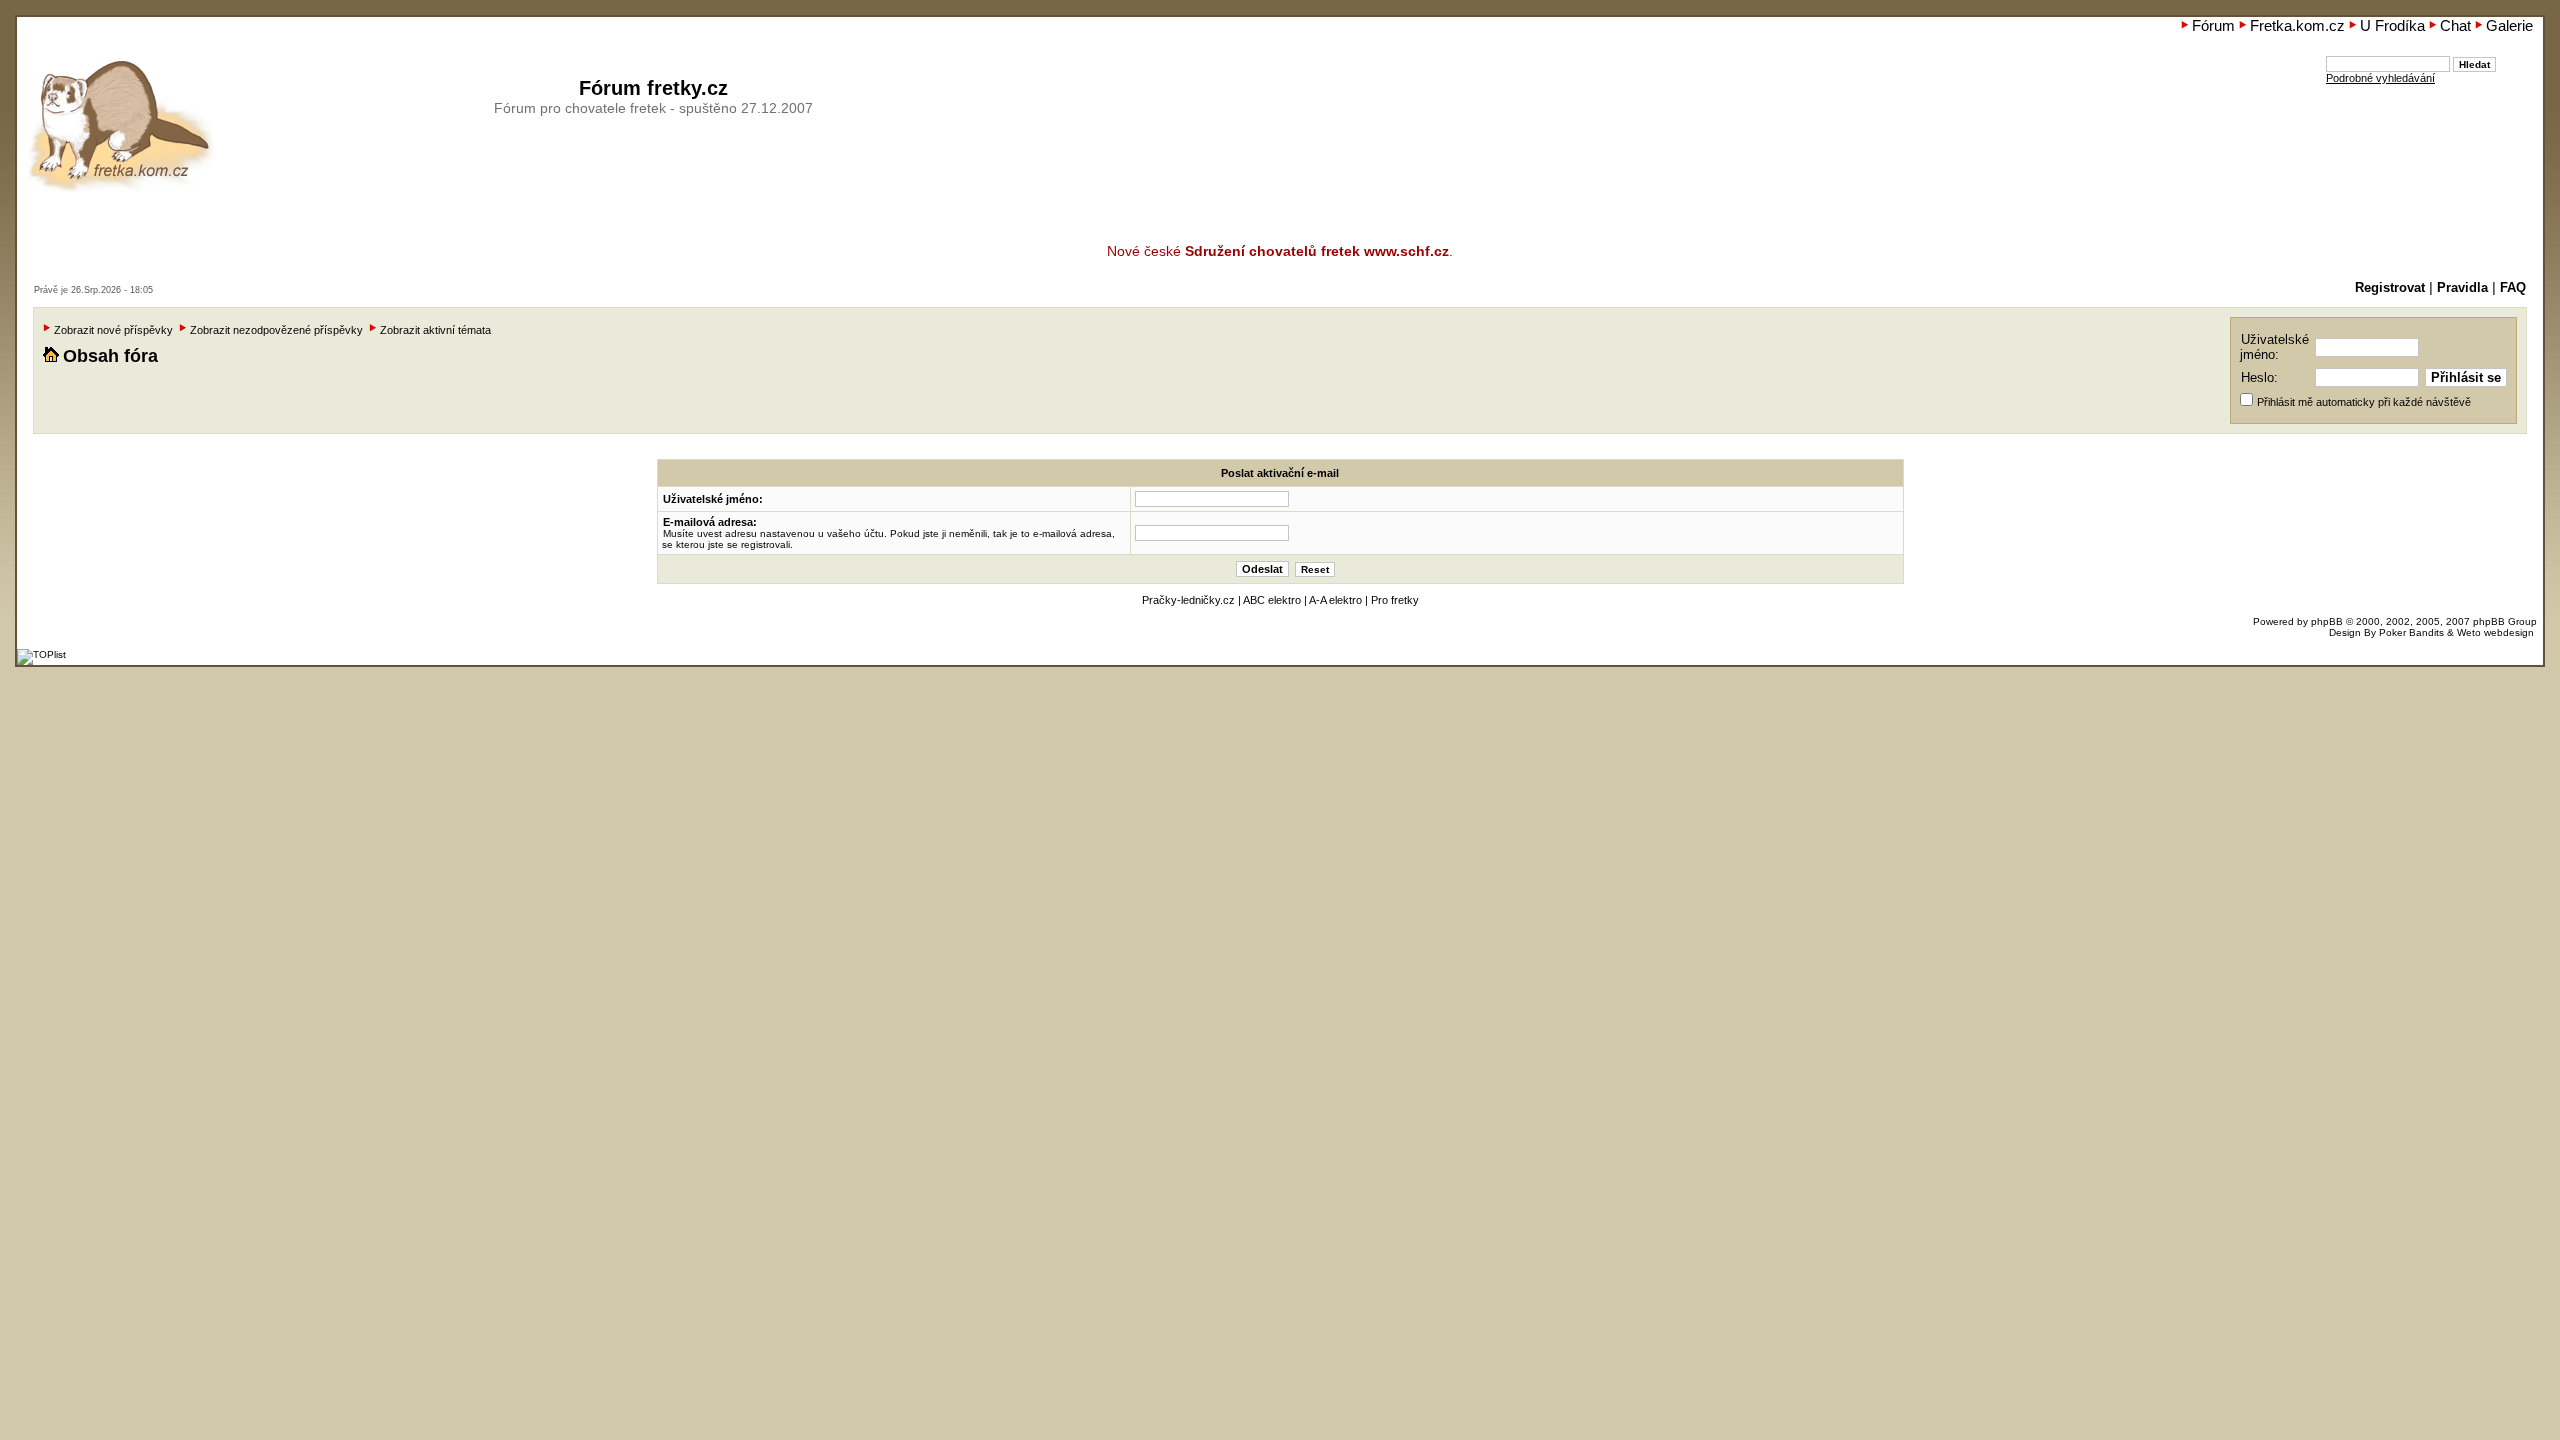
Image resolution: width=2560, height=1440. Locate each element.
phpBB (2327, 621)
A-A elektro (1335, 600)
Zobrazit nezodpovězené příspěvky (276, 330)
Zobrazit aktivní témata (435, 330)
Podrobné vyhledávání (2380, 78)
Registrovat (2390, 288)
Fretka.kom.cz (2297, 25)
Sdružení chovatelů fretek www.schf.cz (1317, 251)
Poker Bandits (2411, 632)
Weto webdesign (2495, 632)
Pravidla (2462, 288)
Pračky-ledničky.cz (1188, 600)
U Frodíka (2392, 25)
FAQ (2513, 288)
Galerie (2509, 25)
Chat (2455, 25)
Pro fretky (1395, 600)
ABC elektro (1272, 600)
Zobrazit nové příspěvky (113, 330)
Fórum (2213, 25)
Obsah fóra (110, 356)
